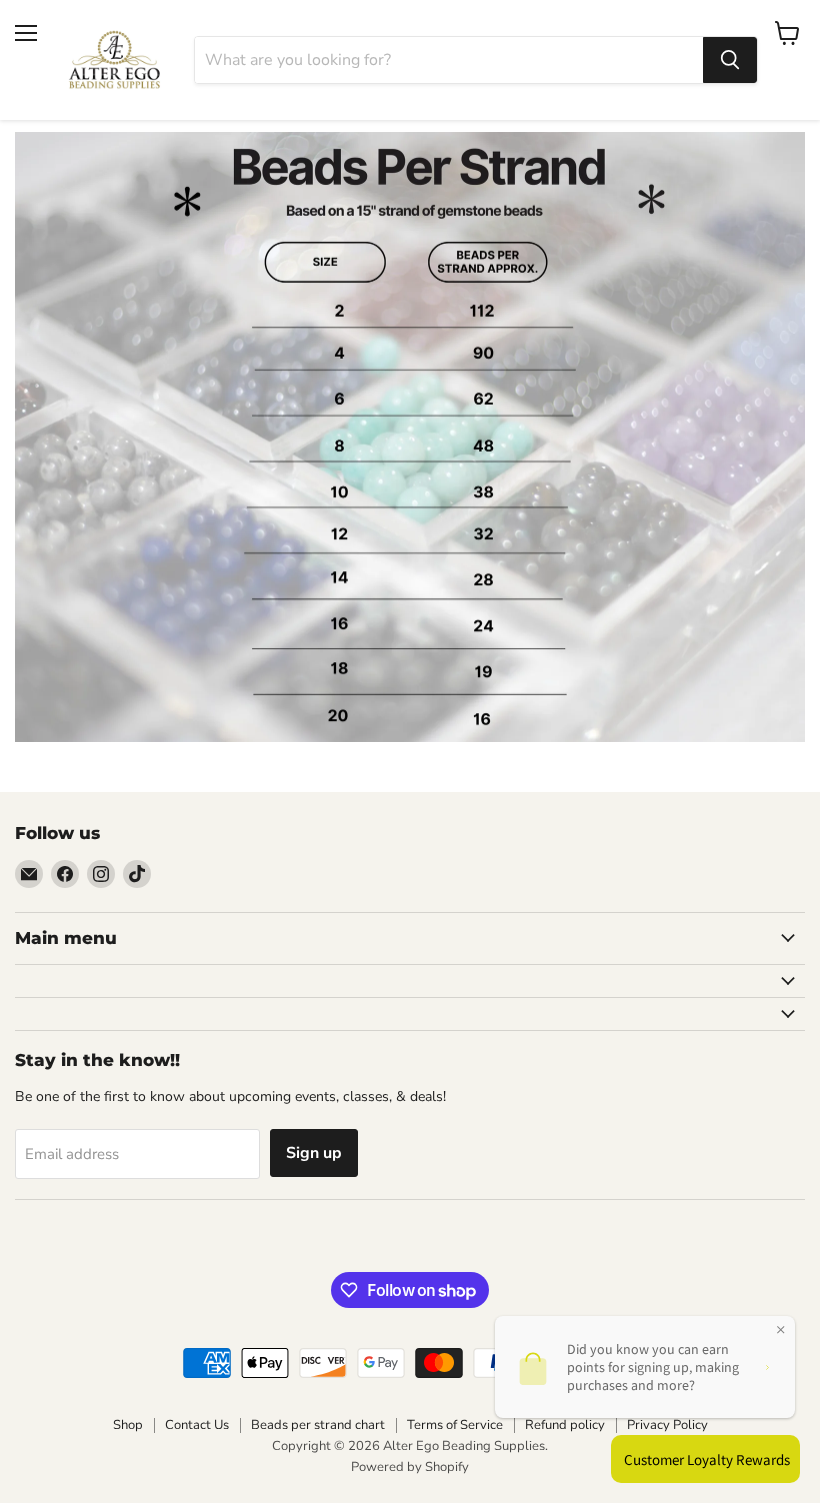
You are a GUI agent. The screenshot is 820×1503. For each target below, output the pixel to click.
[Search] (730, 60)
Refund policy (565, 1425)
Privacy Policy (667, 1425)
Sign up (314, 1153)
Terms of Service (455, 1425)
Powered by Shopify (410, 1467)
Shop (128, 1425)
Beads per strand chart (318, 1425)
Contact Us (197, 1425)
